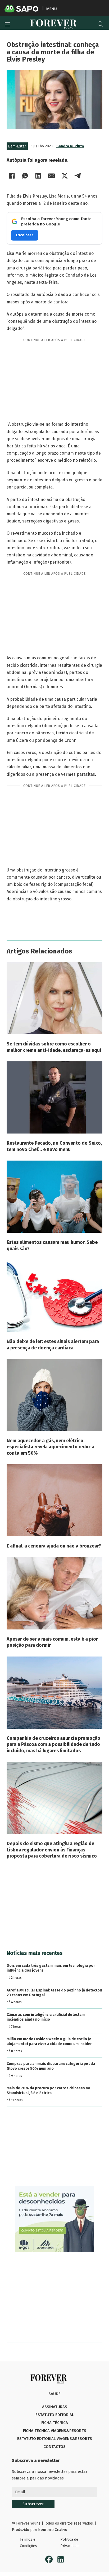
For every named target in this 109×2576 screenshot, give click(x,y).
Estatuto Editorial (55, 2415)
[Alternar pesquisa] (101, 24)
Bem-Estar (17, 146)
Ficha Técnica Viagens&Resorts (55, 2431)
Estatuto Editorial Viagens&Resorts (55, 2439)
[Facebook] (12, 176)
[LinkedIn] (38, 176)
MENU (51, 9)
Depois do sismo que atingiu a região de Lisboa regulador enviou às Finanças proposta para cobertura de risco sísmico (52, 1850)
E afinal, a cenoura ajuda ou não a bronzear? (54, 1546)
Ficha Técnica (55, 2423)
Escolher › (25, 235)
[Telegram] (78, 176)
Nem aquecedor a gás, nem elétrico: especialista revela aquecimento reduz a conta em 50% (51, 1447)
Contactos (54, 2447)
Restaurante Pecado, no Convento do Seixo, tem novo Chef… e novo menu (54, 1146)
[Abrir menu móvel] (7, 24)
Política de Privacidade (70, 2543)
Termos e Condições (28, 2543)
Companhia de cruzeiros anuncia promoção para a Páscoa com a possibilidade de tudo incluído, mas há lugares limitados (53, 1744)
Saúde (54, 2394)
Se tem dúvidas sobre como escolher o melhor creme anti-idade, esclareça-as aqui (54, 1047)
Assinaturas (55, 2407)
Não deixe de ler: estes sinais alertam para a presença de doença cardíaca (53, 1344)
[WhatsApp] (25, 176)
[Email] (52, 176)
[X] (65, 176)
